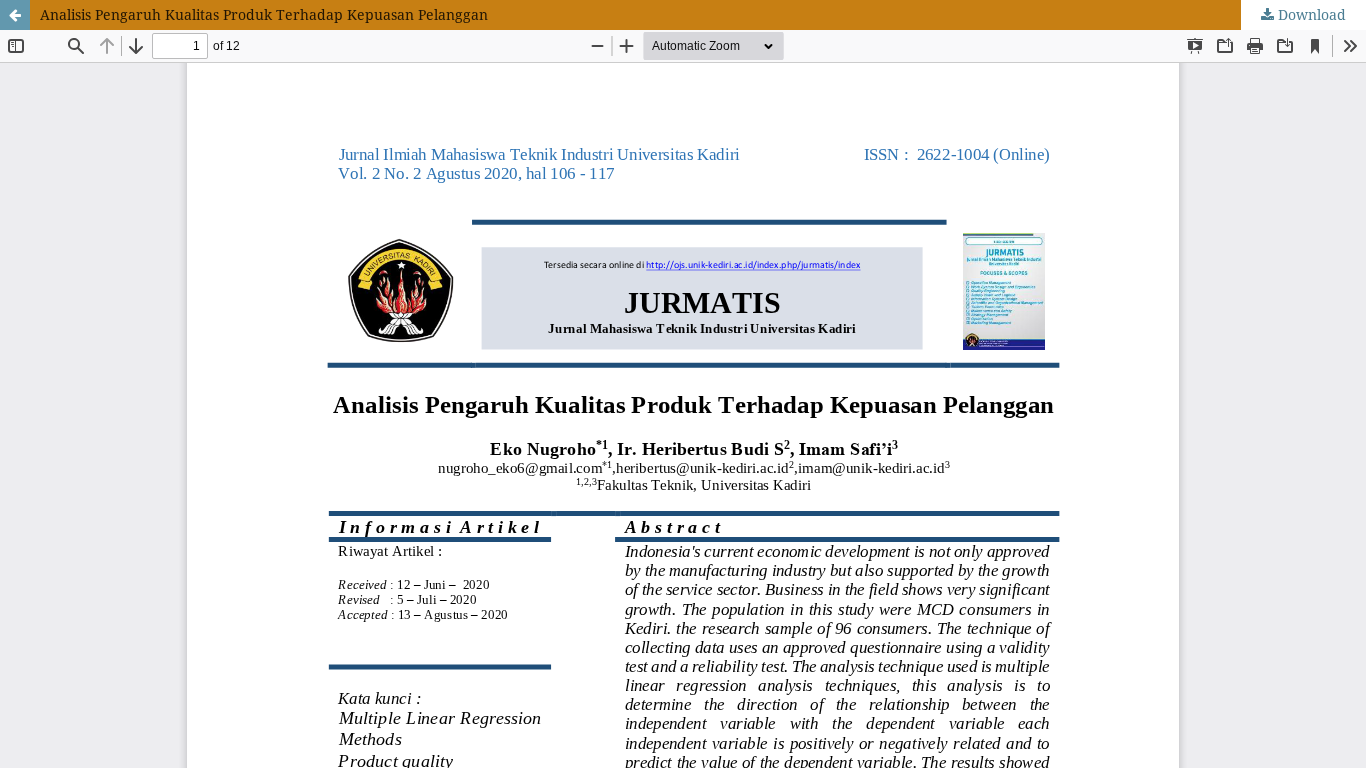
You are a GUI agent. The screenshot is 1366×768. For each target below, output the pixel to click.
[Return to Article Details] (15, 15)
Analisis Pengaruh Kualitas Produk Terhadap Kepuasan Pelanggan (264, 14)
